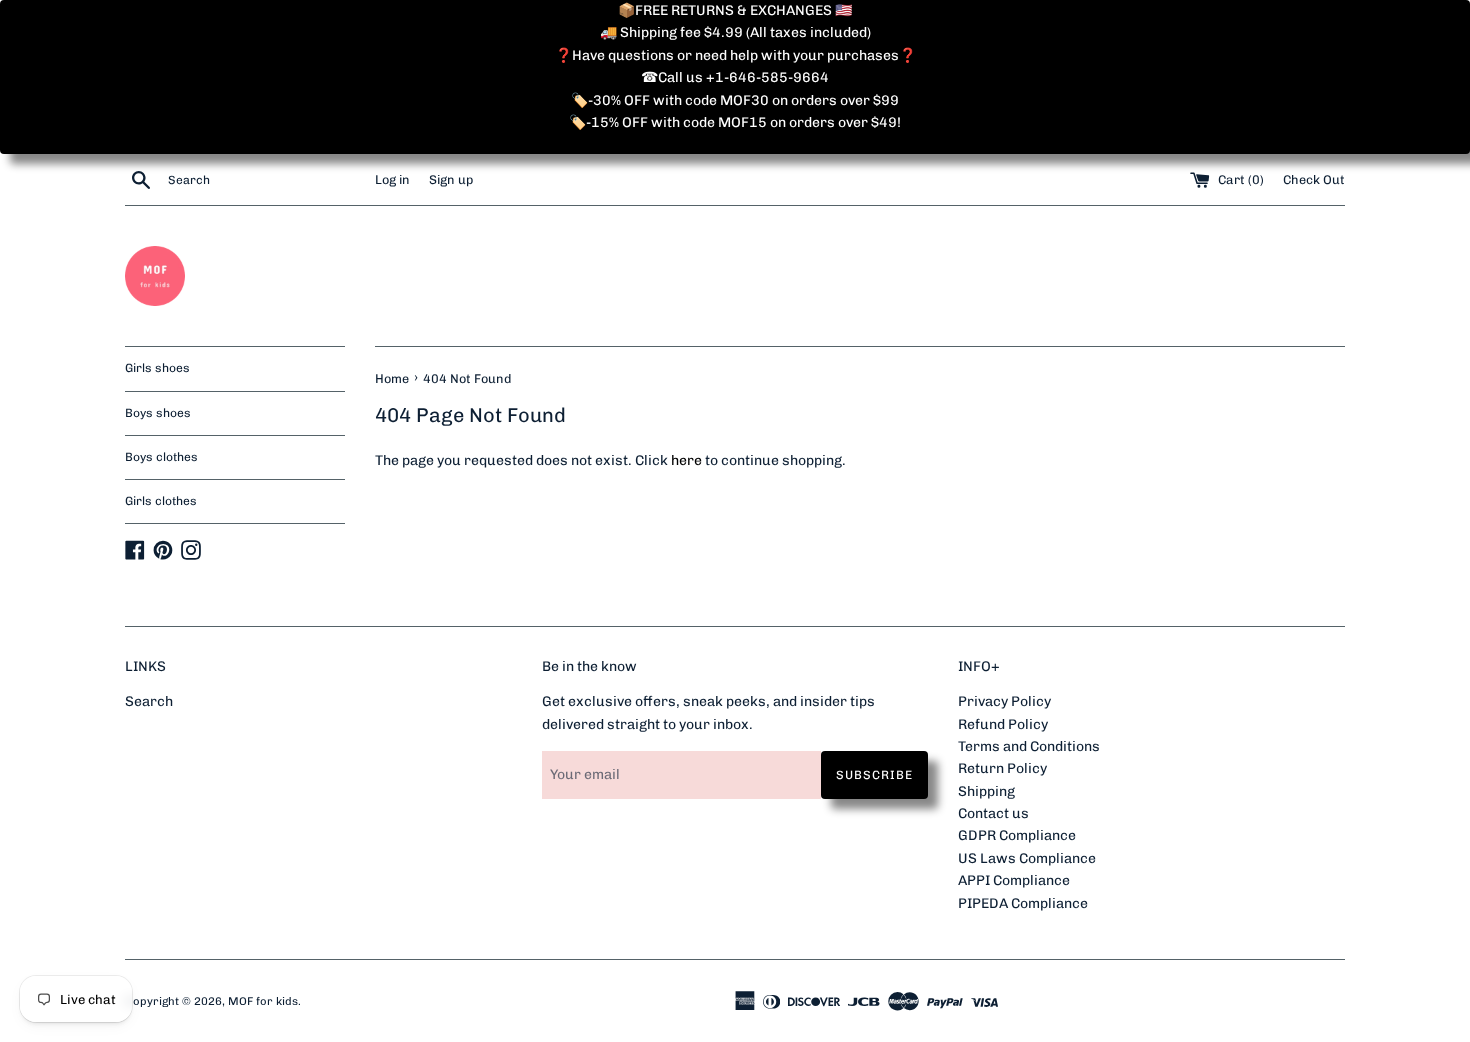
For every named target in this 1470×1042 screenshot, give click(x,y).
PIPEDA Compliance (1023, 903)
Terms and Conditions (1029, 746)
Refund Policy (1003, 724)
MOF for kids (263, 1001)
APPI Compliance (1014, 880)
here (686, 460)
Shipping (986, 791)
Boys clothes (161, 457)
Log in (392, 179)
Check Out (1314, 179)
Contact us (993, 813)
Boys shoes (158, 413)
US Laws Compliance (1027, 858)
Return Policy (1002, 768)
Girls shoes (157, 368)
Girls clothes (161, 501)
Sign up (451, 179)
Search (149, 701)
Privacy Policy (1004, 701)
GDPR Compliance (1017, 835)
